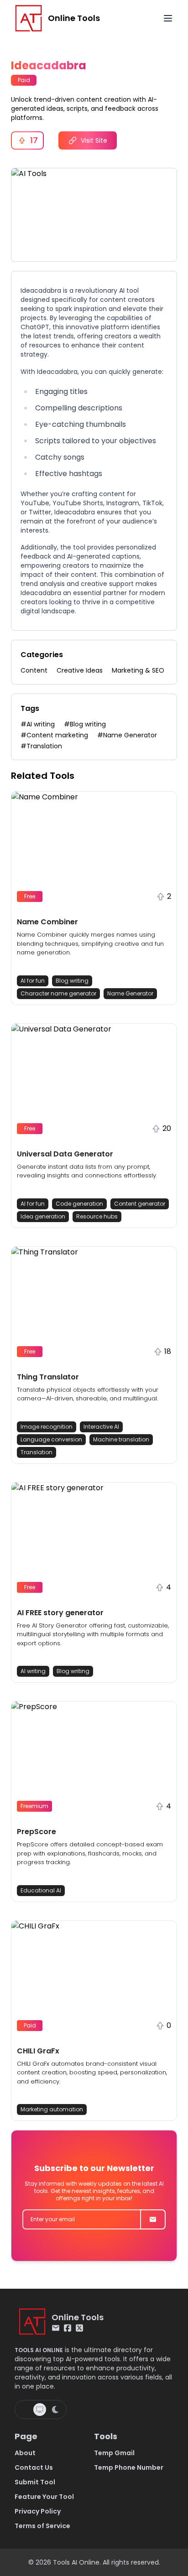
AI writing (33, 1671)
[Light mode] (25, 2410)
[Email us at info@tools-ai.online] (56, 2328)
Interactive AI (101, 1427)
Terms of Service (42, 2526)
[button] (94, 898)
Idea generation (43, 1216)
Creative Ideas (80, 670)
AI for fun (33, 981)
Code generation (79, 1204)
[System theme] (40, 2410)
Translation (37, 1452)
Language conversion (51, 1439)
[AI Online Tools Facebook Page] (68, 2328)
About (25, 2453)
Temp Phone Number (129, 2467)
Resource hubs (97, 1216)
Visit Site (94, 140)
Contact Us (34, 2467)
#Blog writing (85, 724)
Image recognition (47, 1427)
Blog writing (72, 981)
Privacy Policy (38, 2511)
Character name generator (58, 993)
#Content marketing (54, 735)
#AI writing (38, 724)
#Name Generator (127, 735)
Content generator (140, 1204)
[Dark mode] (55, 2410)
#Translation (41, 746)
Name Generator (130, 993)
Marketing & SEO (138, 670)
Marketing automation (52, 2109)
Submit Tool (35, 2482)
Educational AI (41, 1890)
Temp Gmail (114, 2453)
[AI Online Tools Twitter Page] (79, 2328)
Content (34, 670)
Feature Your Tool (44, 2497)
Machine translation (121, 1439)
